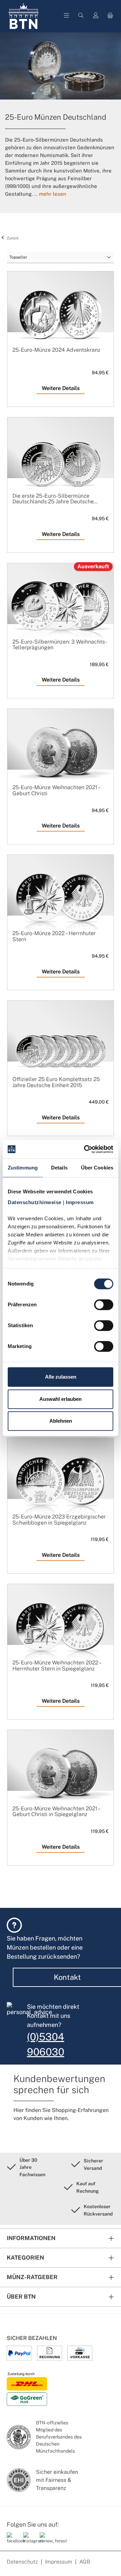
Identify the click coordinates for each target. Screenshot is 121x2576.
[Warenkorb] (110, 16)
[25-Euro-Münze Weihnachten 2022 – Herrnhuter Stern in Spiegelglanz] (61, 1631)
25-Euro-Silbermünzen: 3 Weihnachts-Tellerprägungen (60, 645)
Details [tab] (59, 1168)
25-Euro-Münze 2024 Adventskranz (56, 350)
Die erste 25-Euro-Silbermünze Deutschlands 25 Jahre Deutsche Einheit (53, 499)
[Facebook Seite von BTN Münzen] (12, 2541)
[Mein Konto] (96, 16)
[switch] (104, 1305)
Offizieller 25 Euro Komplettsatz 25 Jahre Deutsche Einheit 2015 (56, 1082)
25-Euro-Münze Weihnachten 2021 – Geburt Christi (56, 790)
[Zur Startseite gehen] (24, 16)
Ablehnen (61, 1421)
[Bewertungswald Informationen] (45, 2541)
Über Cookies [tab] (97, 1168)
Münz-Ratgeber (32, 2277)
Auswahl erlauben (61, 1399)
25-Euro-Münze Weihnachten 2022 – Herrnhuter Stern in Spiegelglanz (57, 1666)
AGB (85, 2562)
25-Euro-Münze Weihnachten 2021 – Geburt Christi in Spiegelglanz (56, 1812)
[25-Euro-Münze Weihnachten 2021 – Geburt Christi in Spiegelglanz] (61, 1777)
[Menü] (67, 16)
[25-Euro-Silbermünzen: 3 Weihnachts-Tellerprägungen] (61, 610)
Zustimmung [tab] (23, 1168)
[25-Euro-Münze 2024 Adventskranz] (61, 318)
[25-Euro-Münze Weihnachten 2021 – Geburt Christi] (61, 756)
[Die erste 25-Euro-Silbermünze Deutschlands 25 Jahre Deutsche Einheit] (61, 464)
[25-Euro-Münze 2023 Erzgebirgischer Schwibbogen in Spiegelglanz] (61, 1485)
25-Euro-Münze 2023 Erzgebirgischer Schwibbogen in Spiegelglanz (59, 1520)
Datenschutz (22, 2562)
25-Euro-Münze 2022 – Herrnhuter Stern (54, 936)
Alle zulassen (61, 1377)
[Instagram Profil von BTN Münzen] (29, 2541)
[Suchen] (81, 16)
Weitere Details (61, 388)
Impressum (59, 2562)
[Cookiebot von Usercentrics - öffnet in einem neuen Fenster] (85, 1149)
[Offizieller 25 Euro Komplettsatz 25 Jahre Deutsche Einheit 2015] (61, 1048)
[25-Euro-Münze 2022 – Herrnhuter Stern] (61, 902)
